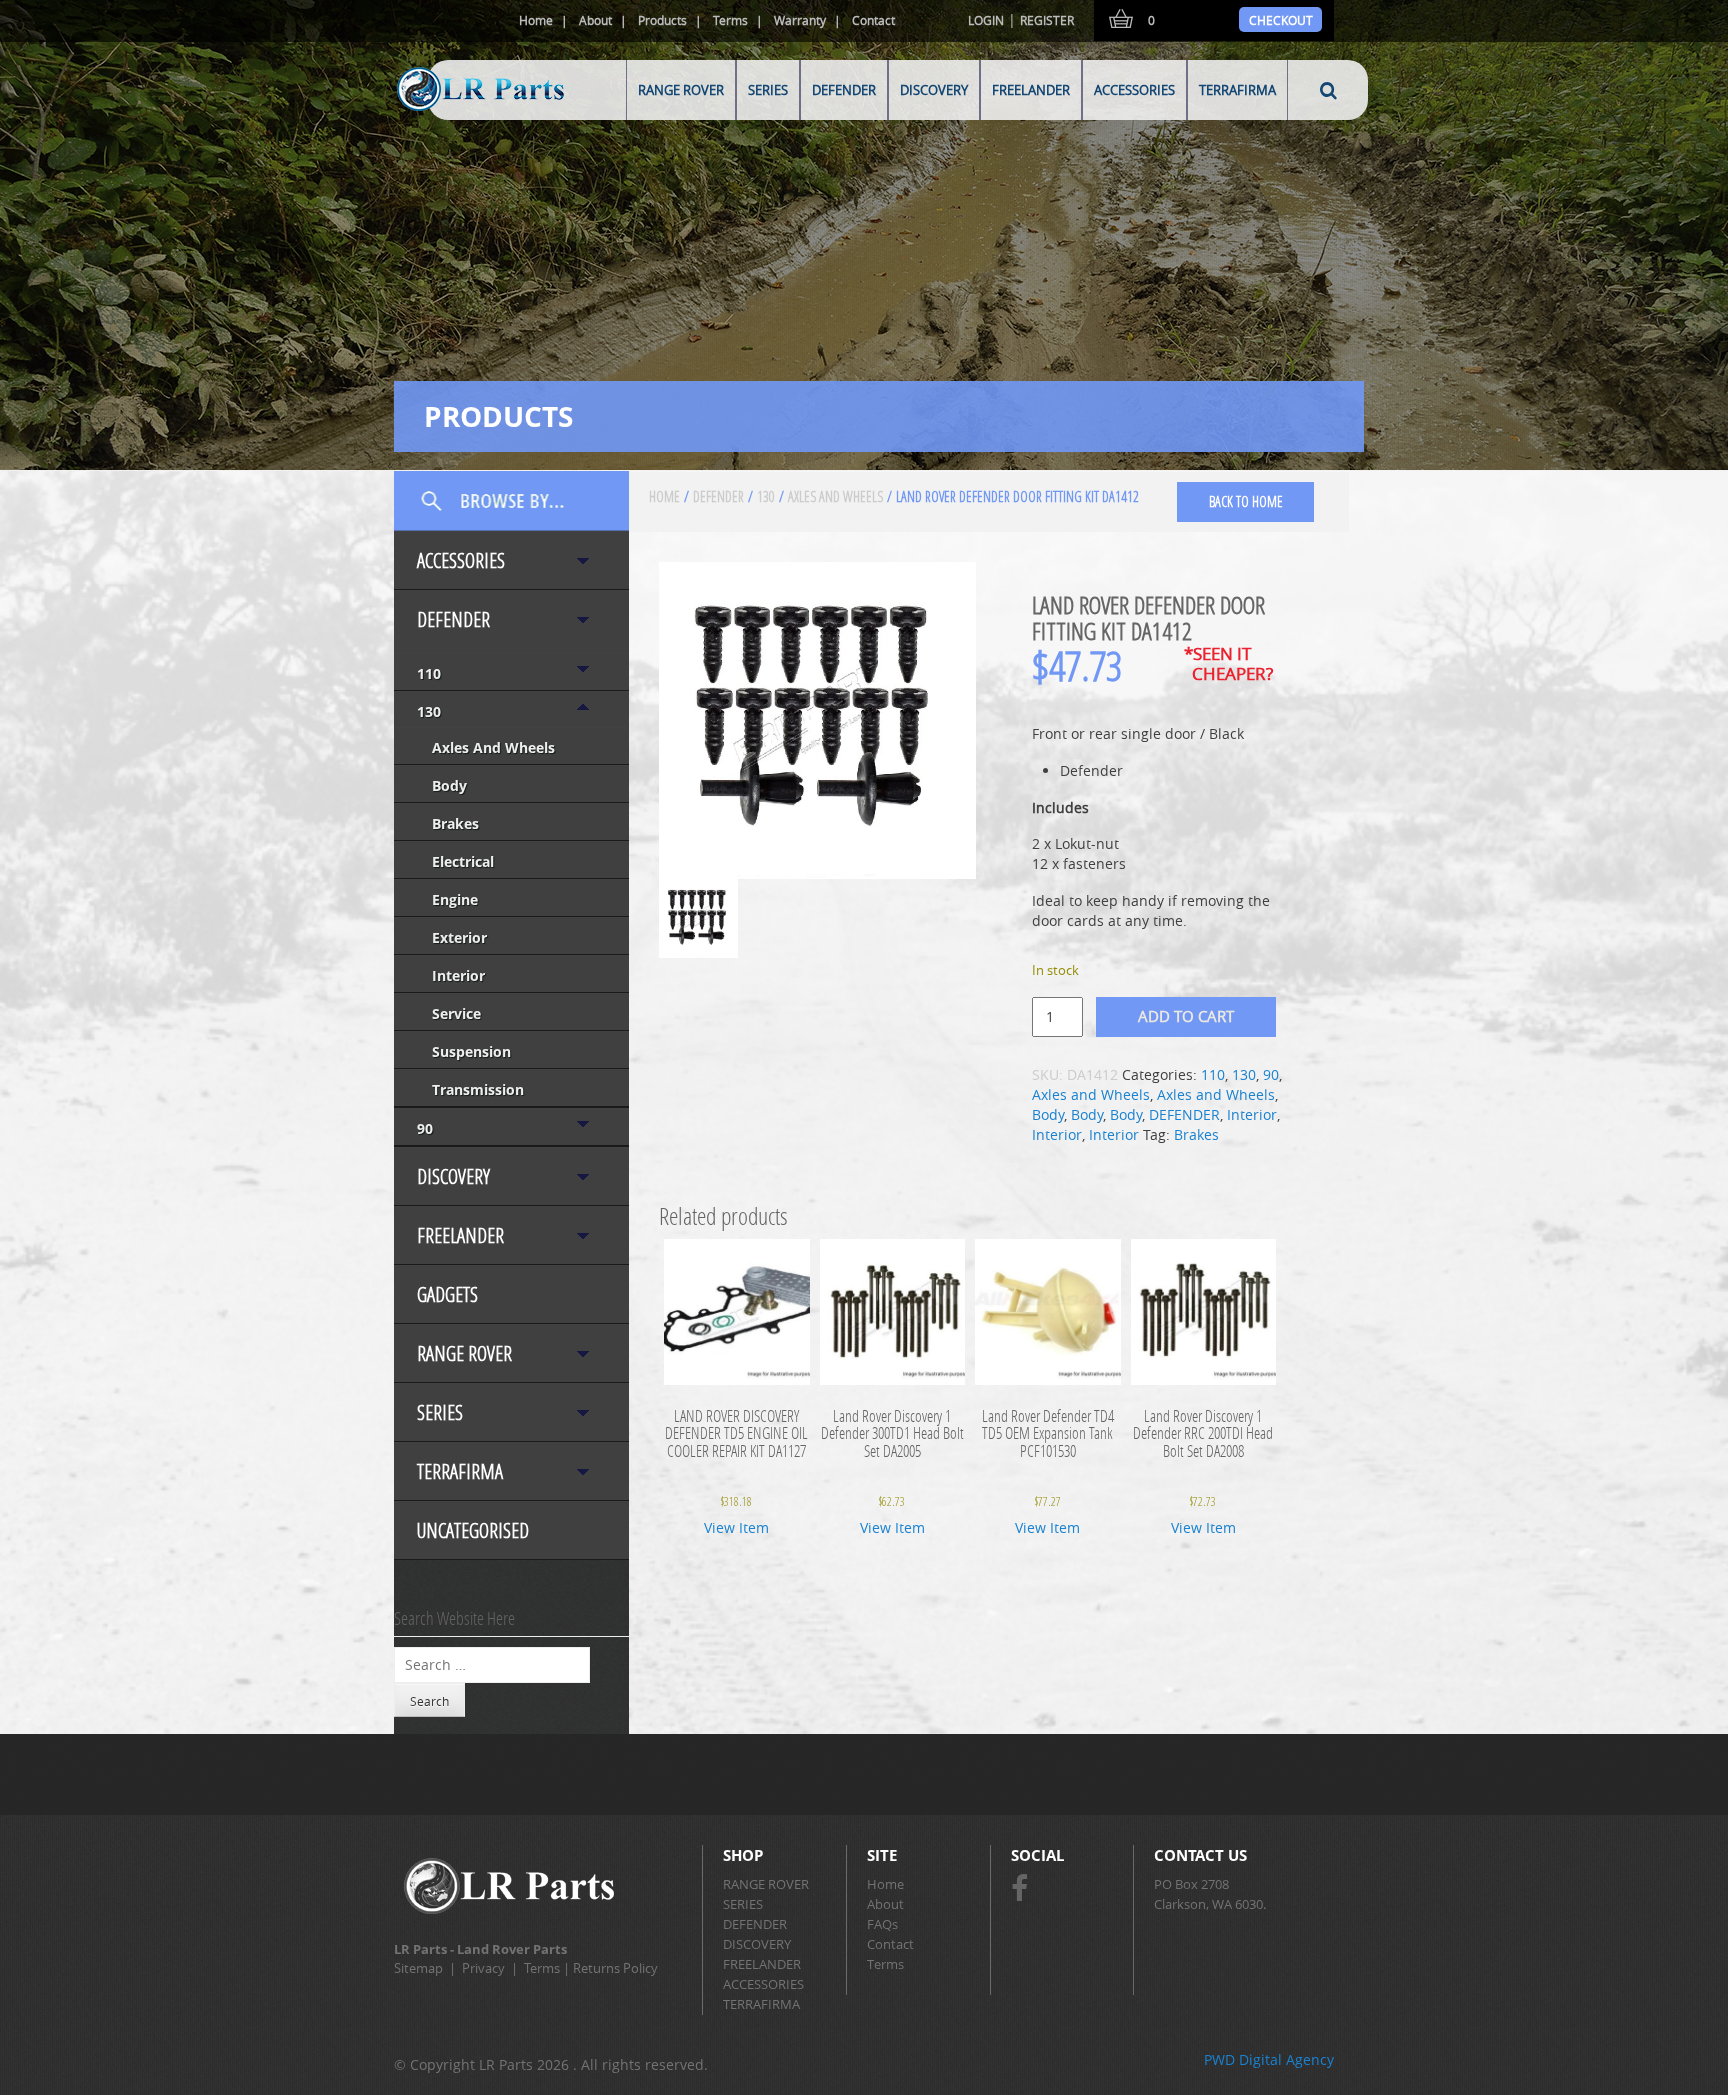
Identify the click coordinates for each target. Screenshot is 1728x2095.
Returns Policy (615, 1968)
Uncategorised (473, 1530)
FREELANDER (1031, 90)
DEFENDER (844, 90)
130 (429, 711)
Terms (730, 20)
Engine (455, 899)
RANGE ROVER (681, 90)
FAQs (882, 1924)
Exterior (459, 937)
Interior (458, 975)
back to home (1246, 501)
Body (449, 785)
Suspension (471, 1051)
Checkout (1281, 20)
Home (536, 20)
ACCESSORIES (1134, 90)
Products (662, 20)
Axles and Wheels (493, 747)
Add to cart (1186, 1016)
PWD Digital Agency (1269, 2059)
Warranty (800, 20)
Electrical (463, 861)
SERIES (768, 90)
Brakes (455, 823)
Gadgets (447, 1294)
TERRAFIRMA (1237, 90)
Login (986, 20)
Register (1047, 20)
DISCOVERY (934, 90)
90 (425, 1128)
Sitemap (418, 1968)
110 (429, 673)
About (595, 20)
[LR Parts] (455, 112)
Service (456, 1013)
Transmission (478, 1089)
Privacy (483, 1968)
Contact (873, 20)
